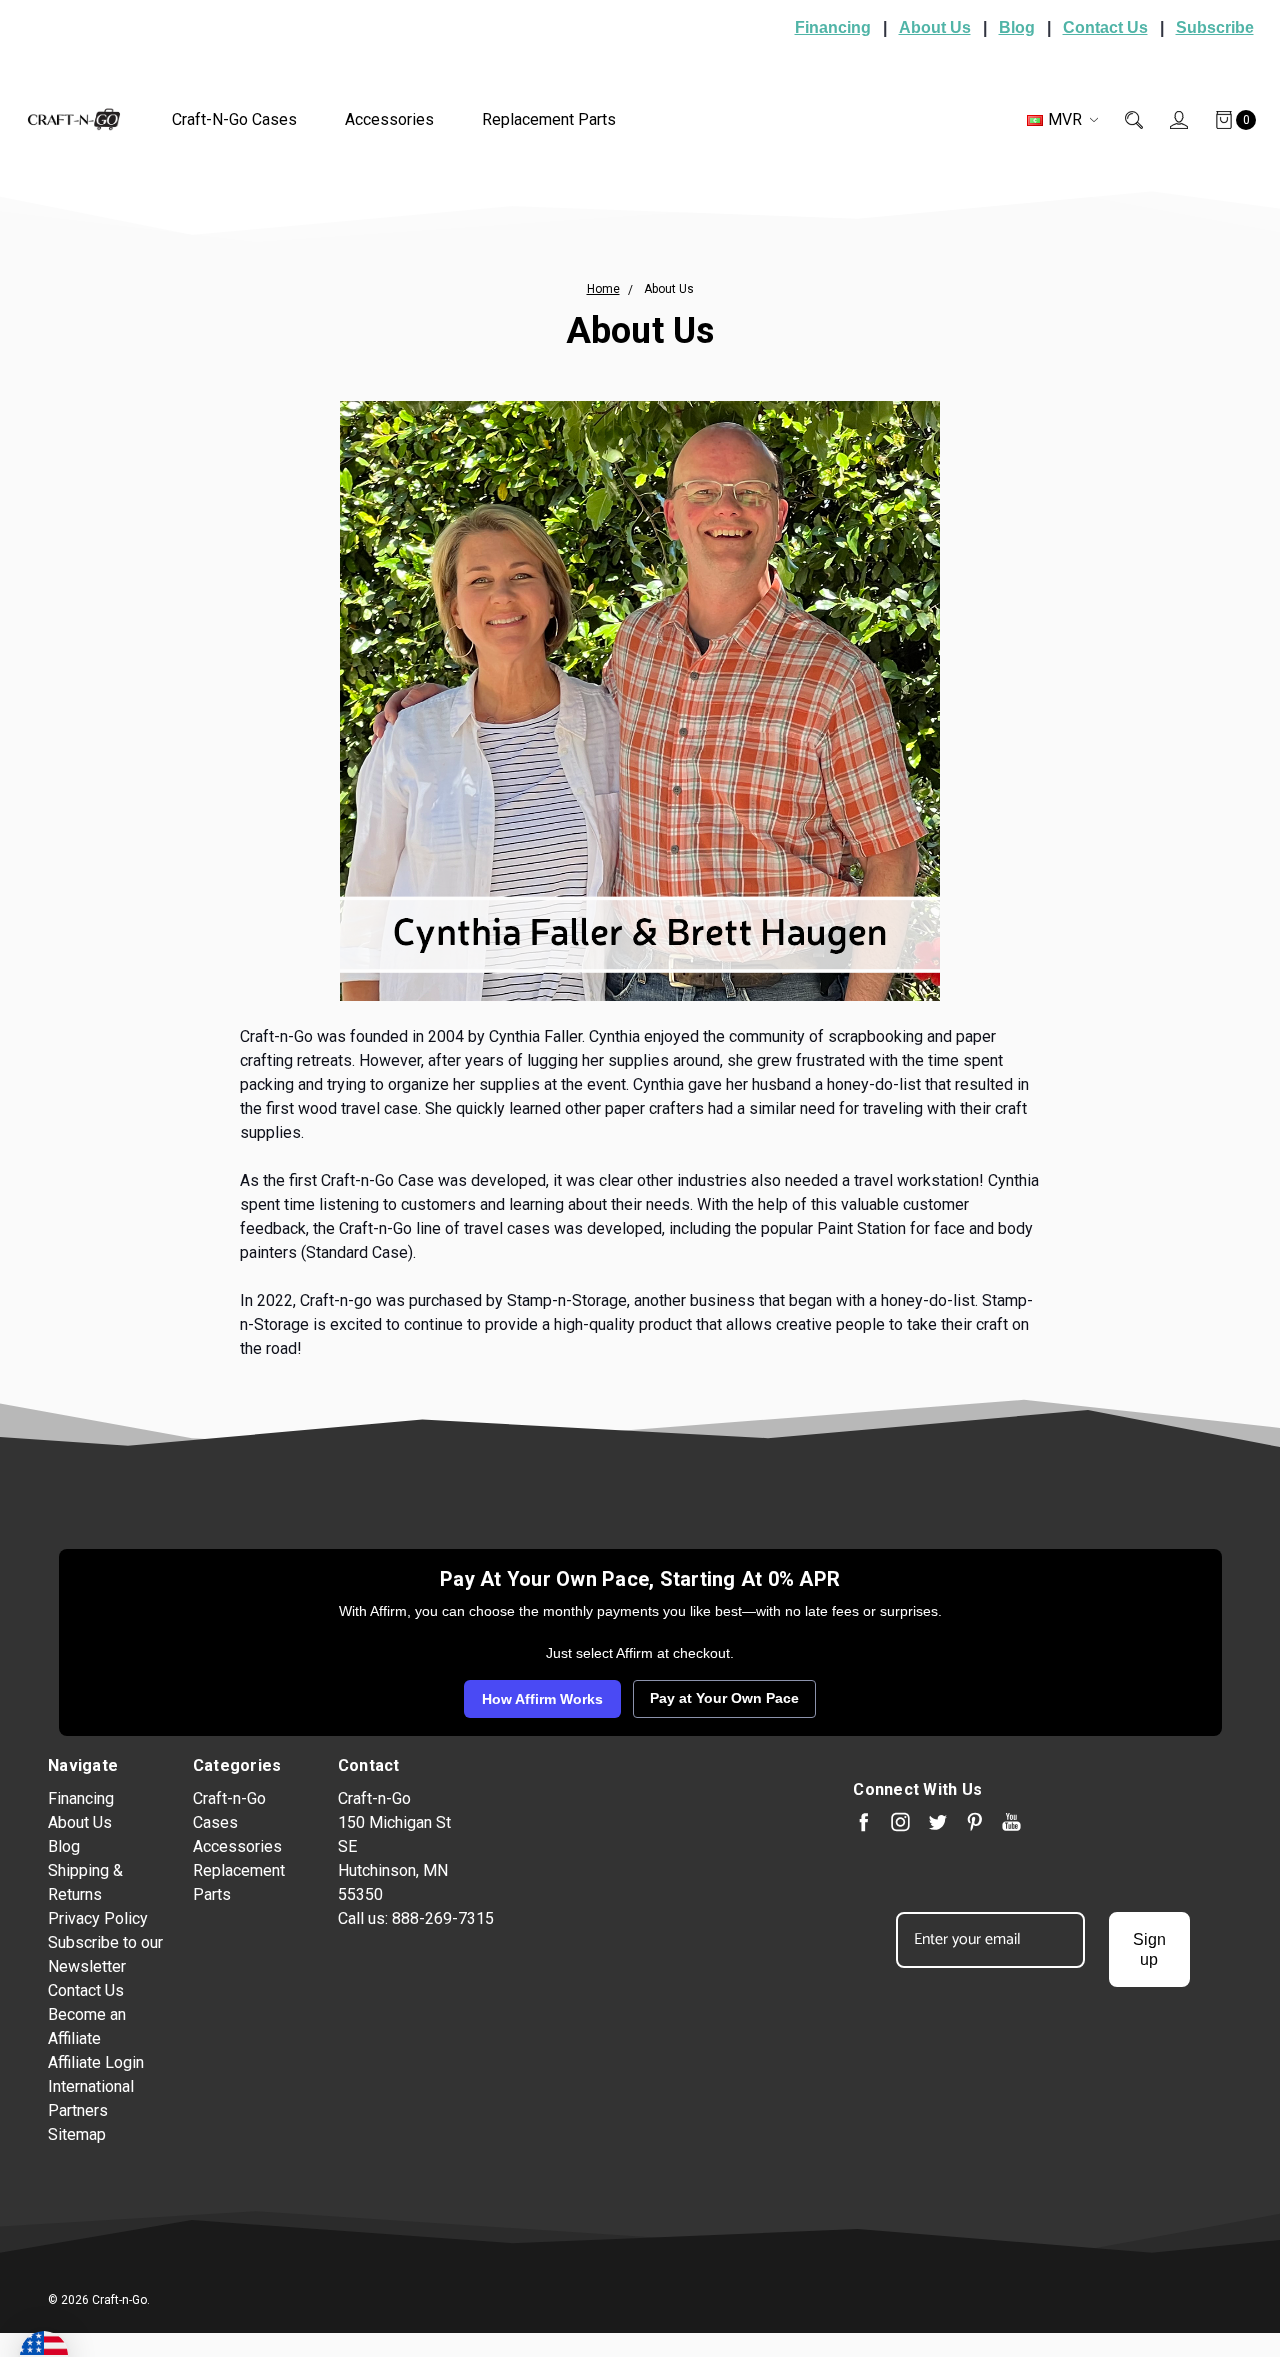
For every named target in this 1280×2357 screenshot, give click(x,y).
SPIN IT (877, 1387)
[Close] (976, 930)
